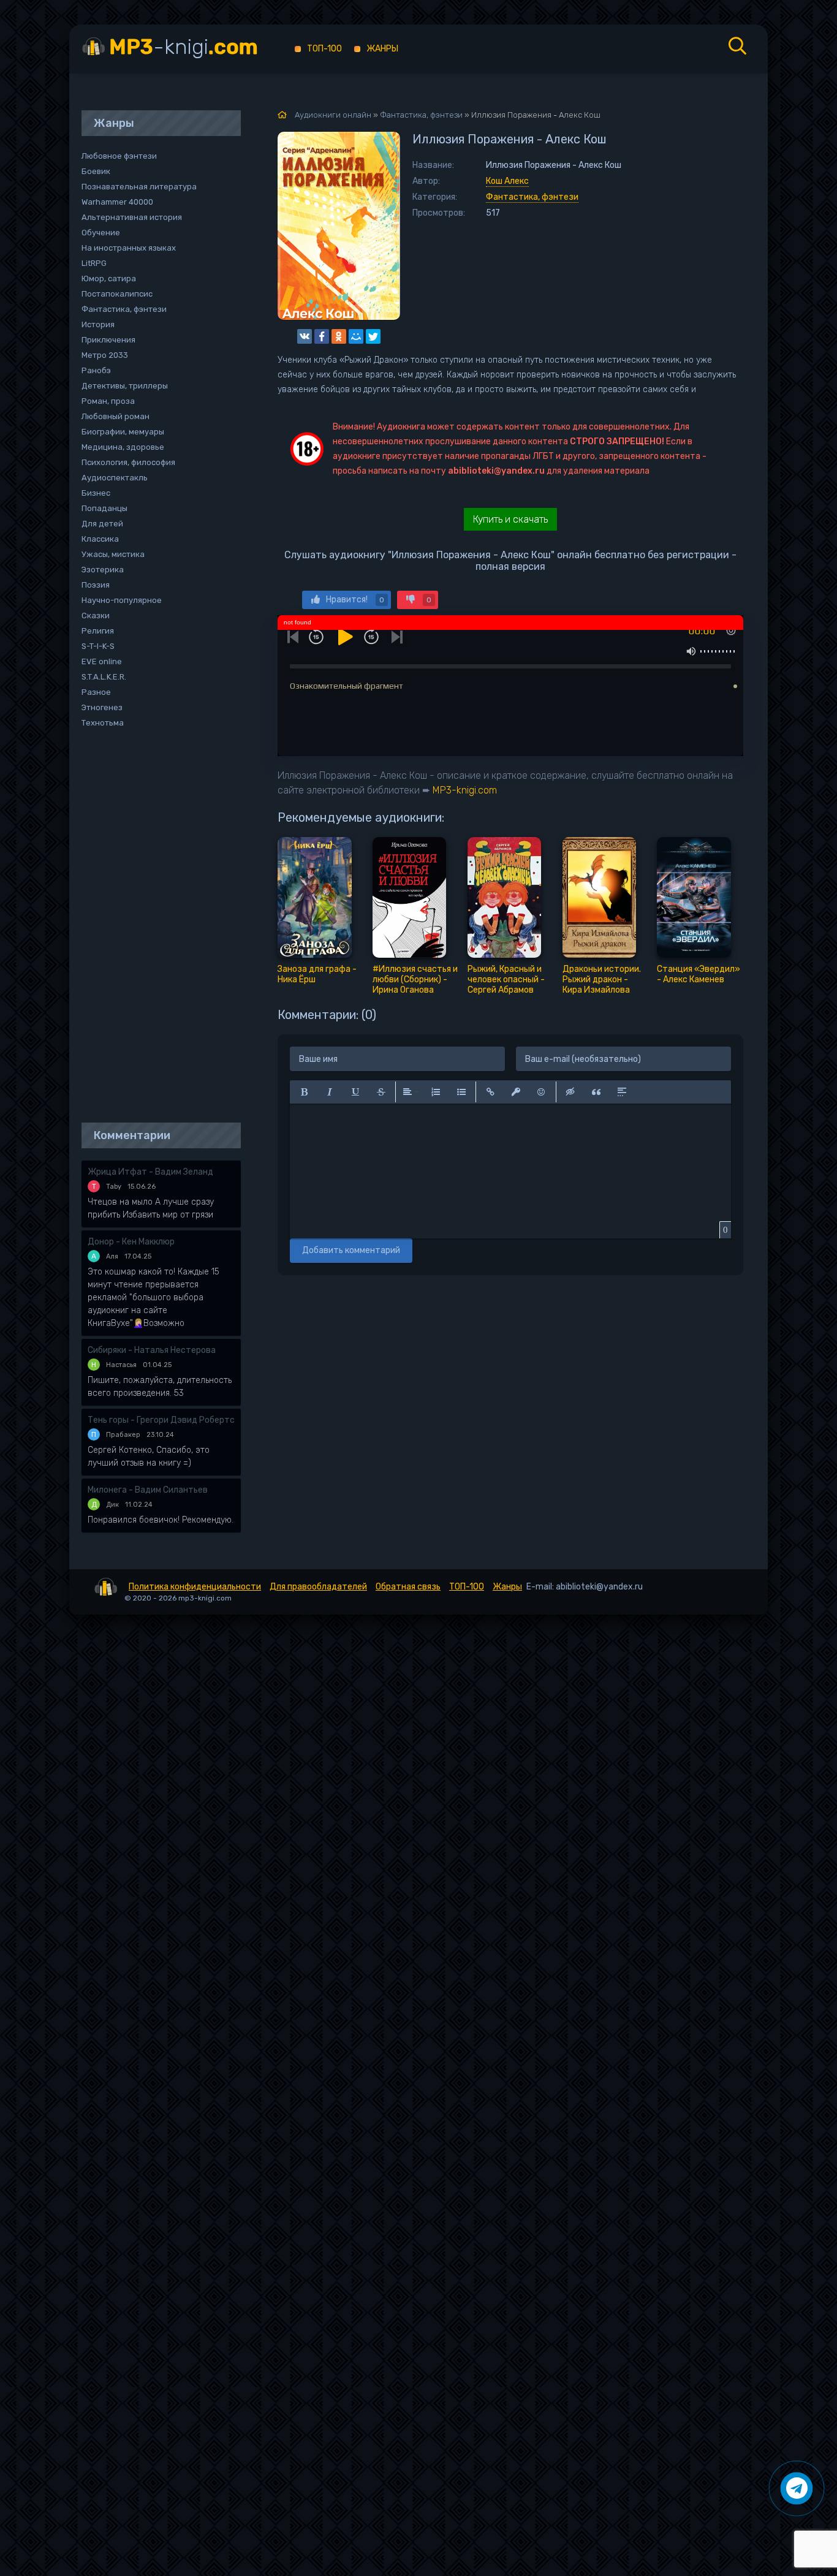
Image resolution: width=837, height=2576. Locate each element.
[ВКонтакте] (305, 336)
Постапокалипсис (117, 294)
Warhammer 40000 (117, 202)
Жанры (382, 49)
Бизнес (96, 493)
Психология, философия (128, 462)
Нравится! (355, 600)
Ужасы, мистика (113, 554)
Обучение (101, 233)
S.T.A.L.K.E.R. (104, 677)
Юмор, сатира (109, 278)
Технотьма (103, 723)
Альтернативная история (132, 217)
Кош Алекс (507, 181)
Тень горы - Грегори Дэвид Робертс (161, 1420)
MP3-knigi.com (465, 790)
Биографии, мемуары (123, 432)
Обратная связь (408, 1587)
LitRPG (94, 263)
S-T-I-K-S (98, 646)
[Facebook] (322, 336)
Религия (98, 631)
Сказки (96, 616)
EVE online (102, 661)
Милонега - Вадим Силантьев (148, 1490)
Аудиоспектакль (115, 478)
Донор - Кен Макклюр (131, 1242)
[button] (304, 1092)
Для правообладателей (318, 1587)
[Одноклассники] (339, 336)
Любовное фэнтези (119, 156)
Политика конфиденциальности (195, 1587)
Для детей (102, 524)
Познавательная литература (139, 187)
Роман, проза (108, 401)
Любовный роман (116, 416)
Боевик (96, 171)
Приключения (108, 340)
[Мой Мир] (356, 336)
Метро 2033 (105, 355)
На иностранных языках (129, 248)
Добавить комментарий (351, 1250)
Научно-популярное (122, 600)
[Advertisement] (155, 926)
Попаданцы (104, 508)
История (98, 324)
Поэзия (96, 585)
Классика (100, 539)
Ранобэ (96, 370)
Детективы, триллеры (125, 386)
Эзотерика (103, 570)
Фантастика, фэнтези (532, 197)
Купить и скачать (510, 519)
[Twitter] (373, 336)
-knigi (184, 47)
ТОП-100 (324, 49)
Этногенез (102, 707)
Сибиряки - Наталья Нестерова (152, 1350)
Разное (96, 692)
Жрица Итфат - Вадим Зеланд (150, 1172)
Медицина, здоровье (123, 447)
